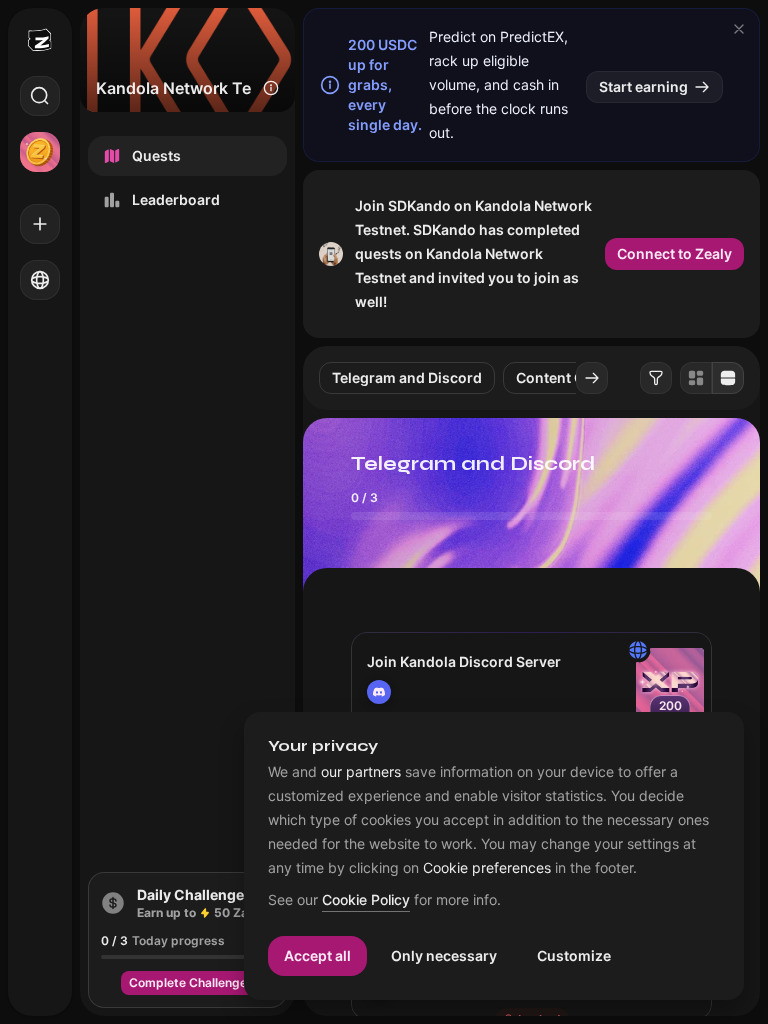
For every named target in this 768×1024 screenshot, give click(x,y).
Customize (574, 955)
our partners (361, 772)
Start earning (643, 86)
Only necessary (444, 955)
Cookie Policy (366, 900)
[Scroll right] (592, 378)
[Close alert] (739, 29)
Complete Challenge (188, 982)
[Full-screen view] (728, 378)
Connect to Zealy (674, 253)
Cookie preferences (487, 868)
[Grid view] (696, 378)
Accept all (317, 955)
